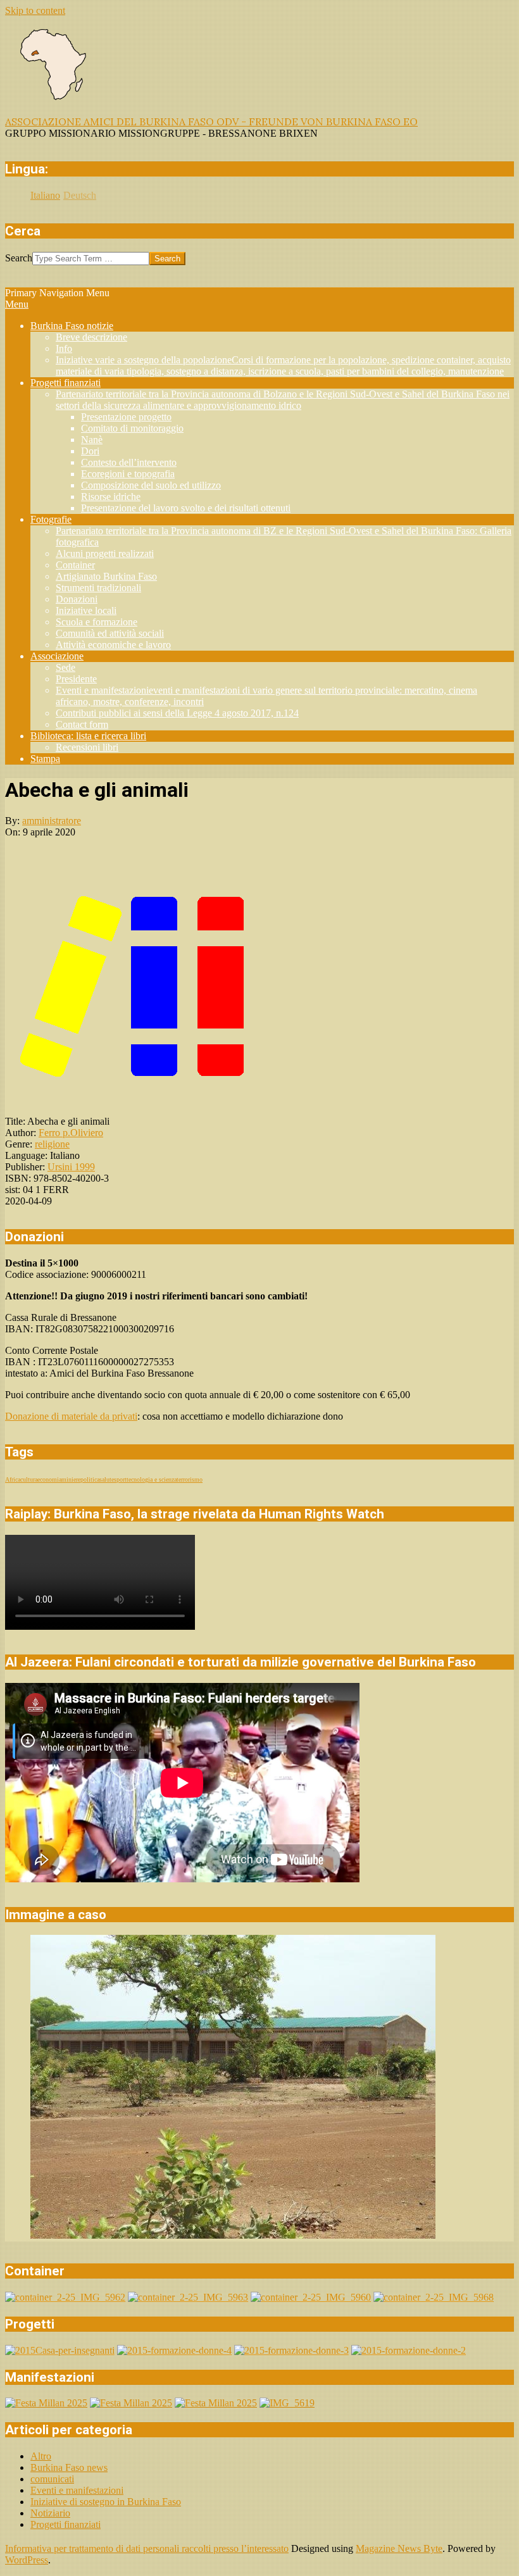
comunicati (52, 2479)
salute (107, 1479)
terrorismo (190, 1479)
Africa (13, 1479)
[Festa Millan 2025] (46, 2403)
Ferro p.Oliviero (71, 1133)
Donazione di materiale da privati (71, 1416)
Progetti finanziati (66, 2524)
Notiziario (50, 2513)
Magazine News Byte (399, 2548)
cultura (29, 1479)
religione (52, 1144)
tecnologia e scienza (152, 1479)
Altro (41, 2456)
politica (90, 1479)
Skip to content (35, 10)
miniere (71, 1479)
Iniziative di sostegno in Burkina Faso (106, 2502)
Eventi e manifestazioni (77, 2490)
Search (19, 258)
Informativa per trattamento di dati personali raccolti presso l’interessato (147, 2548)
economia (49, 1479)
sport (120, 1479)
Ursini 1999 (71, 1167)
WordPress (27, 2560)
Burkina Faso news (69, 2467)
